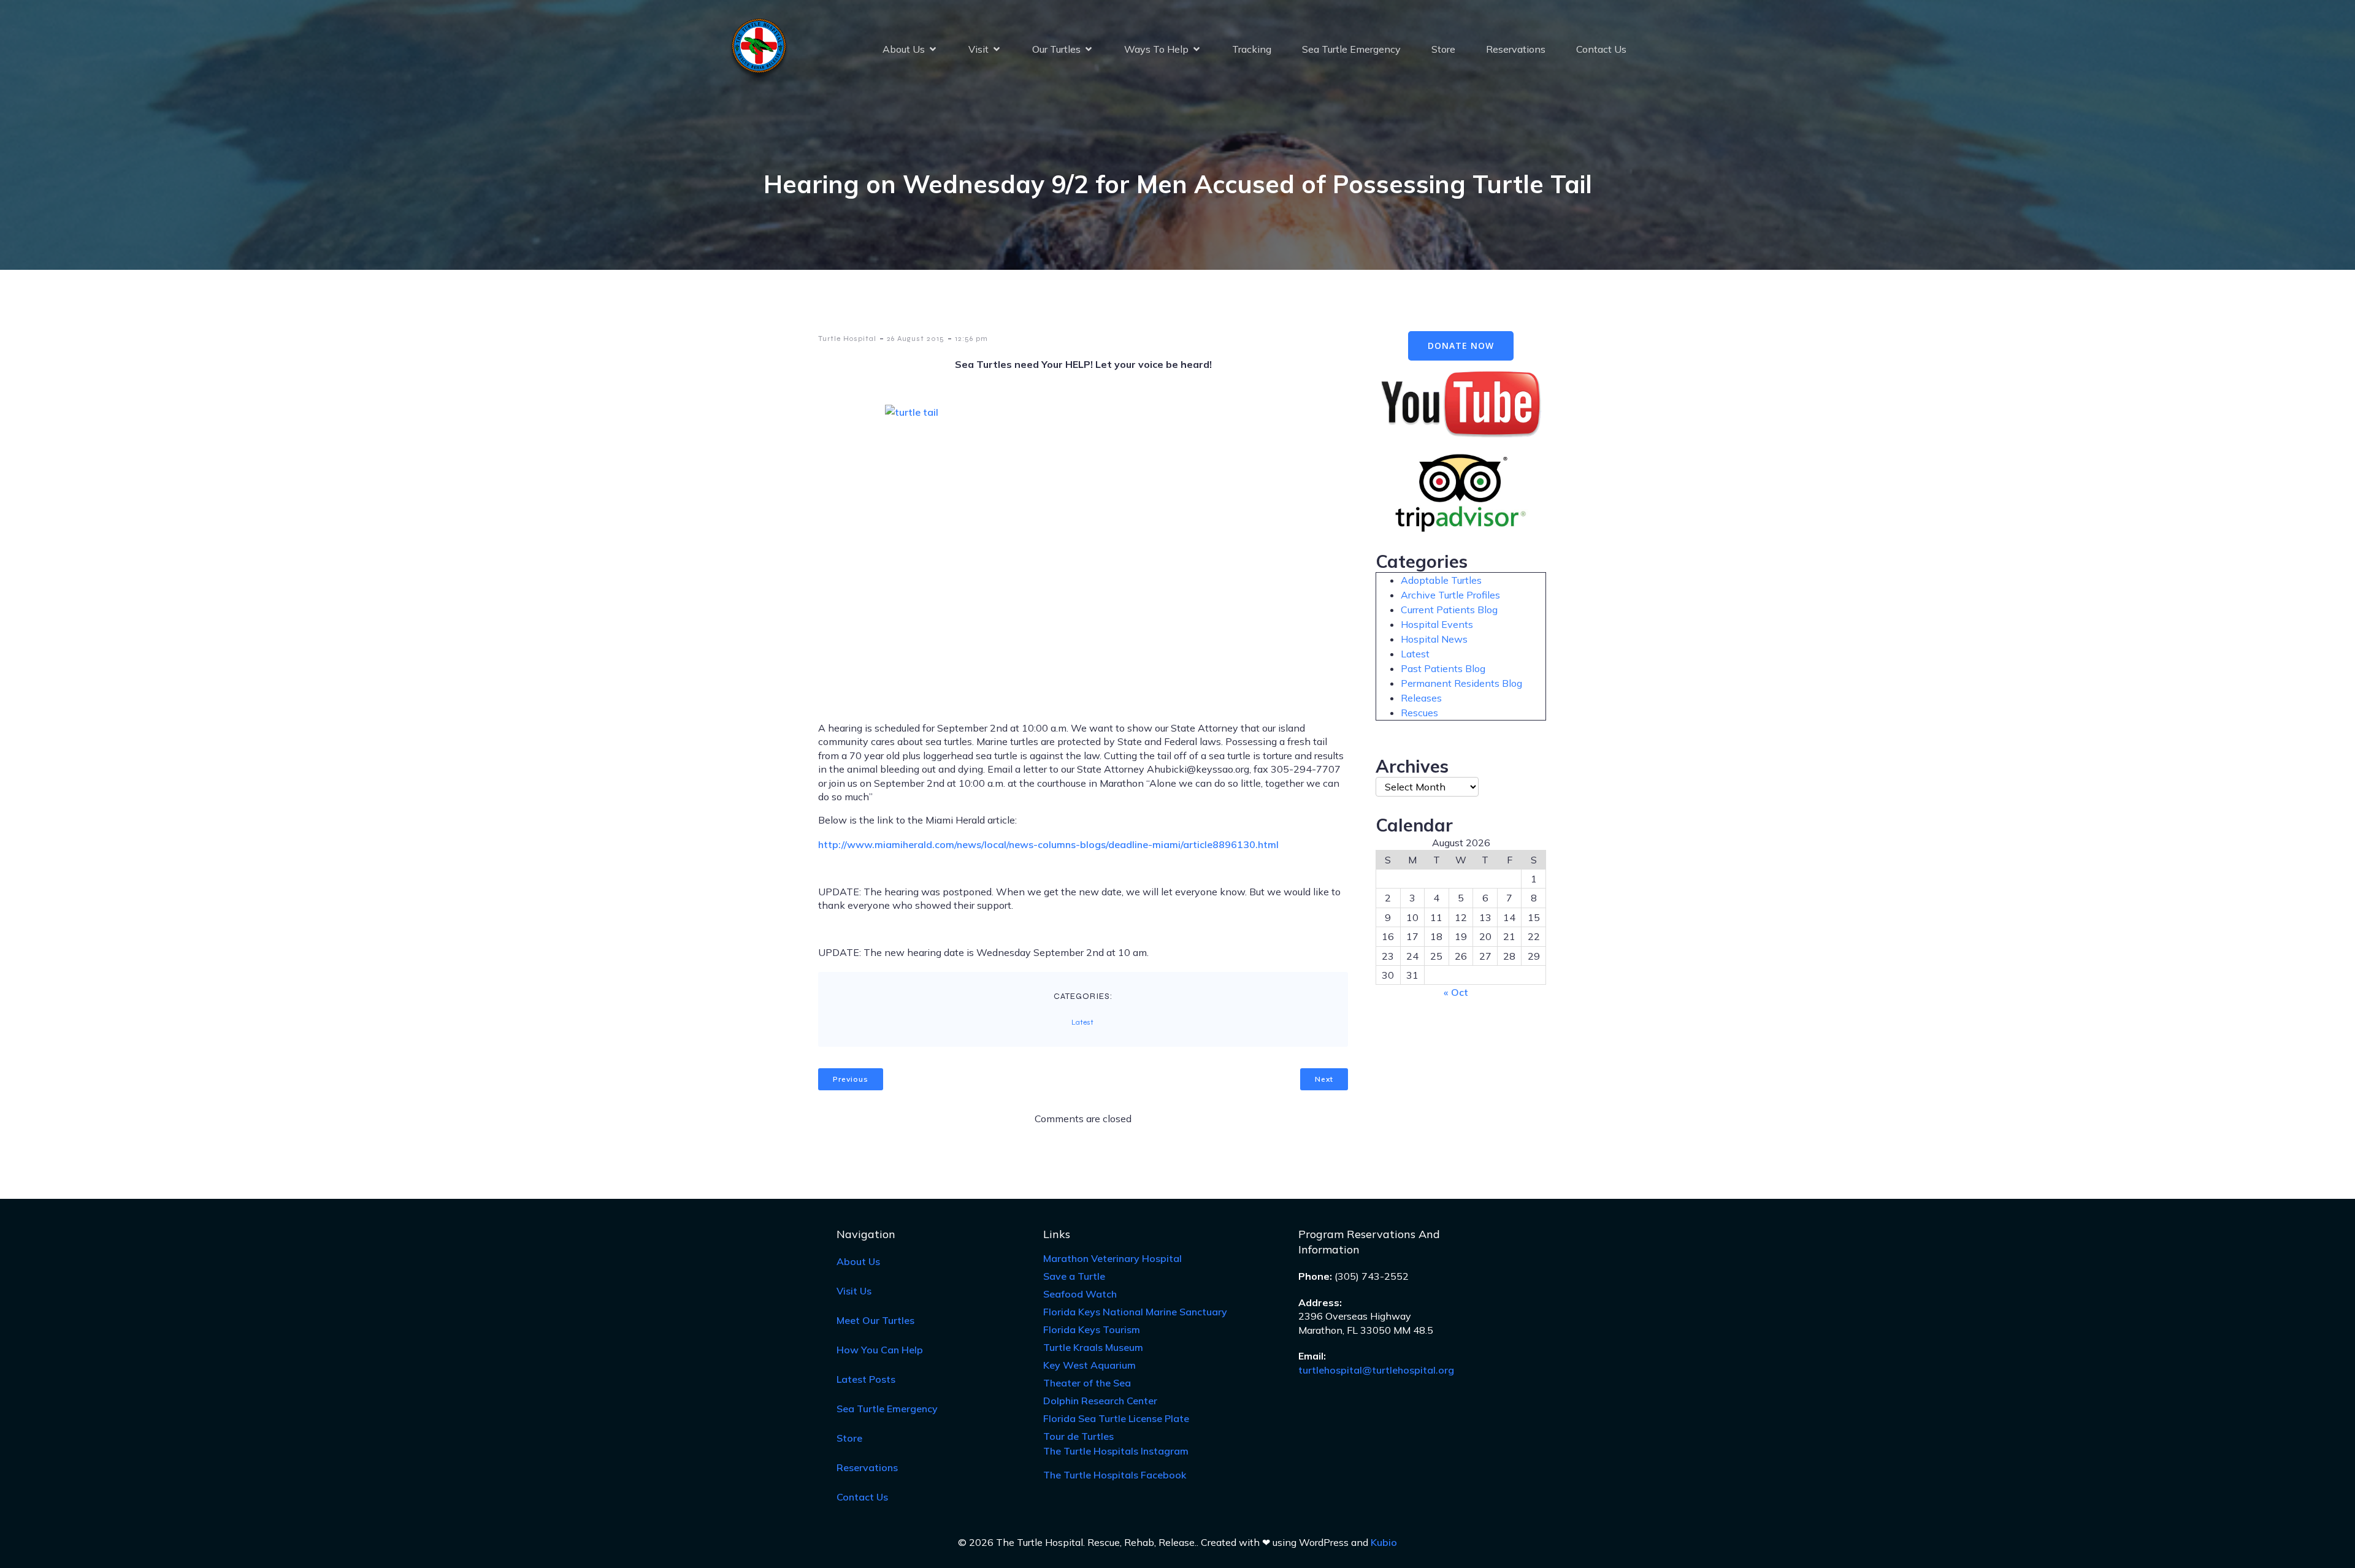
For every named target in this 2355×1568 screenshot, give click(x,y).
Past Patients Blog (1443, 668)
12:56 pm (971, 338)
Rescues (1419, 713)
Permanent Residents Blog (1461, 683)
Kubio (1384, 1542)
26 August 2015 (916, 338)
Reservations (1516, 49)
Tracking (1252, 49)
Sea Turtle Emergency (1351, 49)
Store (1443, 49)
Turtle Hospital (847, 338)
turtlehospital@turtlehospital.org (1376, 1370)
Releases (1421, 698)
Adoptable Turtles (1441, 580)
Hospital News (1434, 639)
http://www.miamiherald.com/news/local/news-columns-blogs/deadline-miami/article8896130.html (1048, 844)
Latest (1082, 1022)
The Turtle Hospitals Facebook (1115, 1475)
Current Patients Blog (1449, 610)
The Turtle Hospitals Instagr (1116, 1451)
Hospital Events (1437, 624)
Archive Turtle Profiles (1450, 595)
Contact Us (1601, 49)
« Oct (1456, 992)
